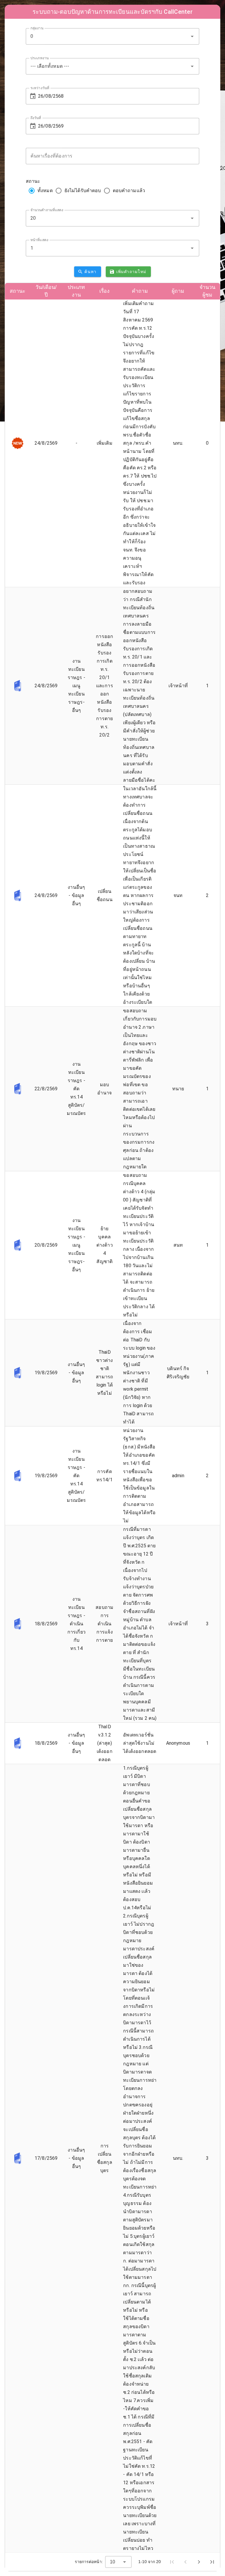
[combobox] (112, 36)
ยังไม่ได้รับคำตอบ (83, 191)
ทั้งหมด (45, 191)
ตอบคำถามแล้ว (129, 191)
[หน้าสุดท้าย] (212, 2562)
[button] (192, 36)
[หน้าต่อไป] (199, 2562)
